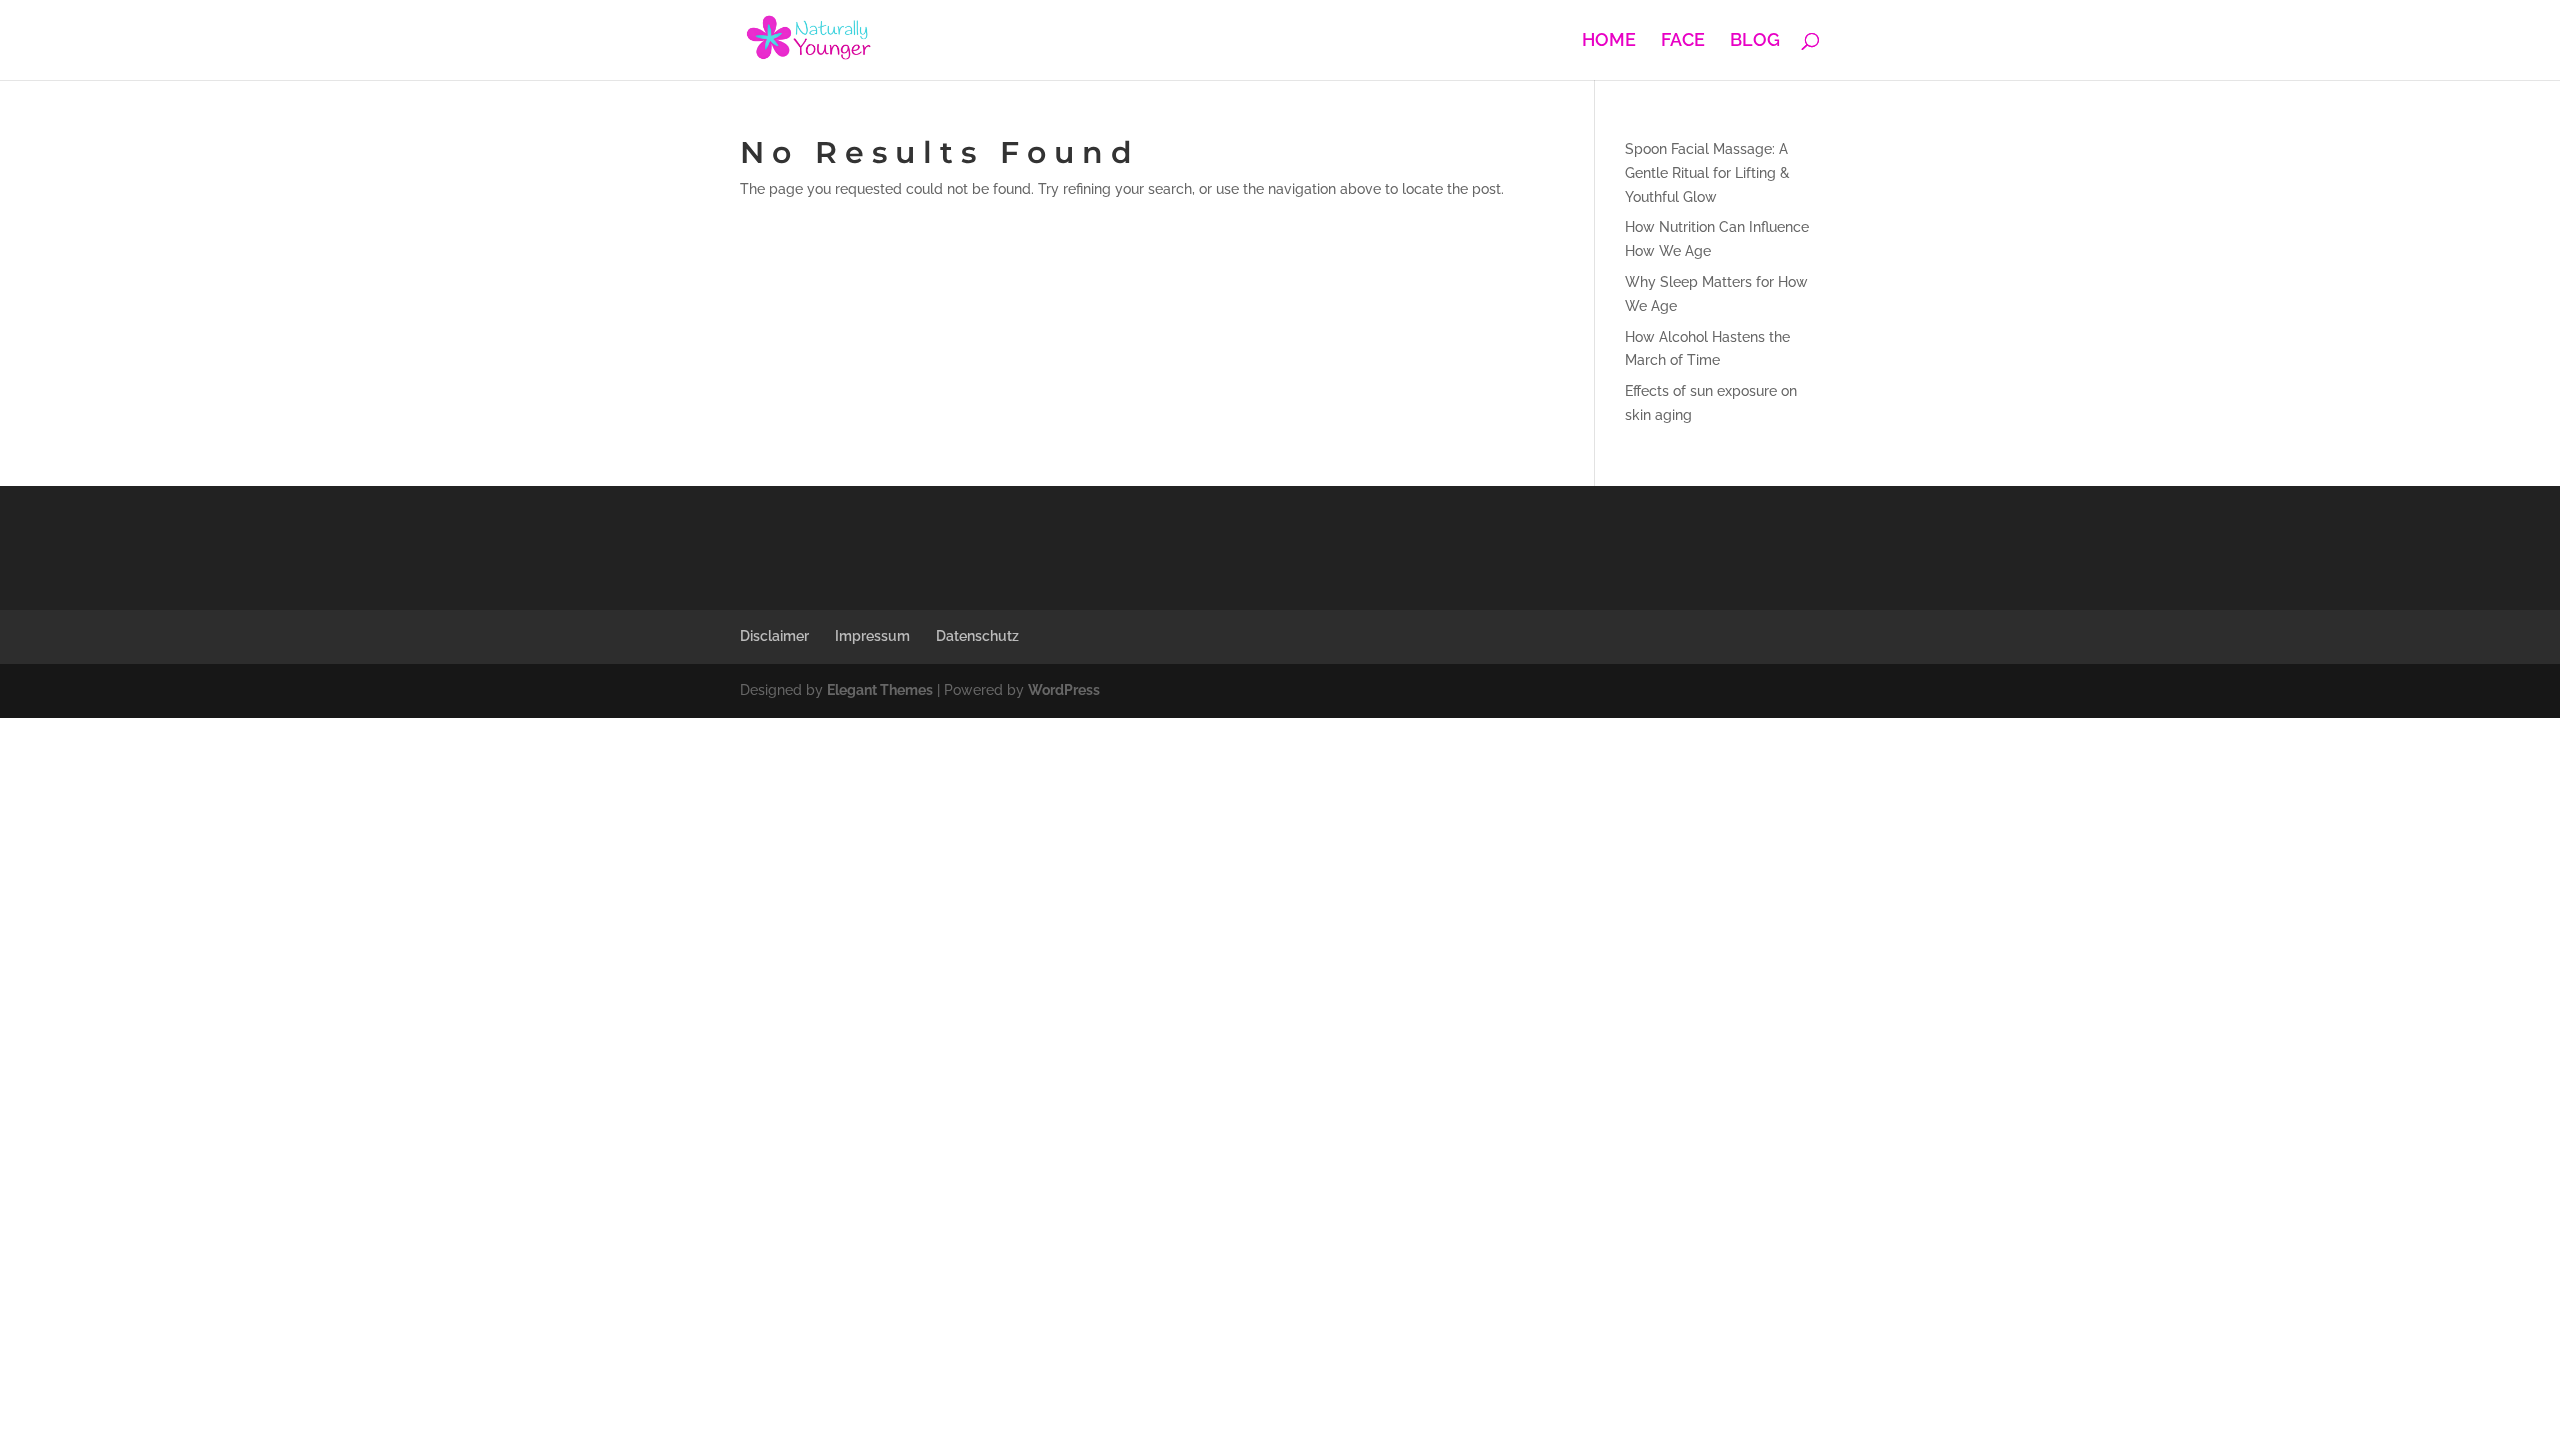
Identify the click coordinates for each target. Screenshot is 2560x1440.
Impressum (872, 636)
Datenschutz (977, 636)
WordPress (1064, 690)
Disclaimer (774, 636)
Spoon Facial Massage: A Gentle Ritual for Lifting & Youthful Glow (1707, 173)
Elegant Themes (880, 690)
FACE (1683, 41)
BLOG (1755, 41)
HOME (1609, 41)
